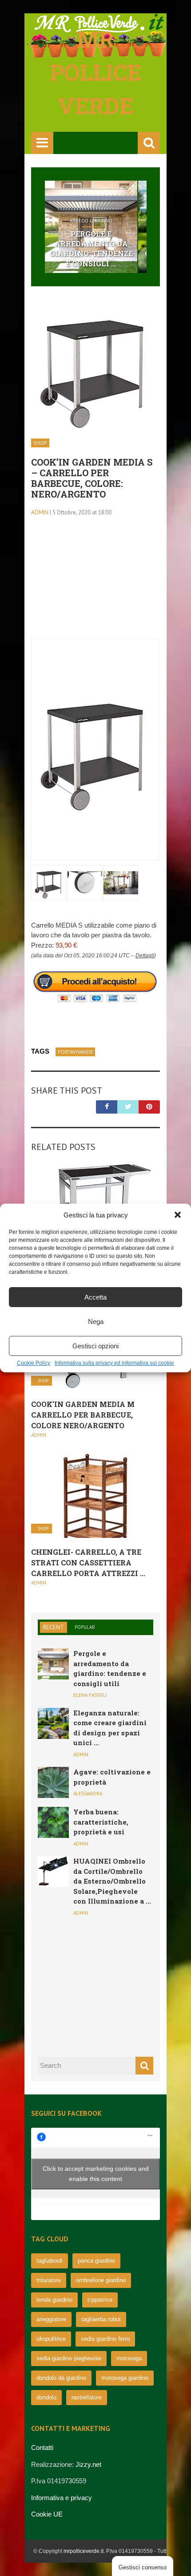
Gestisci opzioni (95, 1346)
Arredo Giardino (91, 221)
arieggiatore (51, 2319)
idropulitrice (51, 2339)
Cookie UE (47, 2514)
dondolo (46, 2397)
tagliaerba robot (101, 2319)
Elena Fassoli (90, 1695)
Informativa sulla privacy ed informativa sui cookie (114, 1363)
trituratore (49, 2280)
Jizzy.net (88, 2464)
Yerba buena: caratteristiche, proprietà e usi (101, 1822)
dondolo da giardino (61, 2378)
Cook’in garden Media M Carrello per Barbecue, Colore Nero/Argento (83, 1415)
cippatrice (100, 2300)
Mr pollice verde (96, 72)
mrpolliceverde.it (84, 2551)
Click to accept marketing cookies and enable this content (96, 2174)
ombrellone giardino (101, 2280)
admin (40, 512)
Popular (85, 1627)
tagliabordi (50, 2261)
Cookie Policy (34, 1363)
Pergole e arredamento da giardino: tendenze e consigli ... (91, 249)
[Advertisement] (95, 583)
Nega (96, 1322)
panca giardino (96, 2261)
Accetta (95, 1297)
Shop (40, 443)
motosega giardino (125, 2378)
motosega (129, 2358)
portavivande (75, 1052)
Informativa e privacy (62, 2498)
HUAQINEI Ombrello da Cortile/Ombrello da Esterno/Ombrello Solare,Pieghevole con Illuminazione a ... (112, 1881)
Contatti (42, 2448)
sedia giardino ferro (105, 2339)
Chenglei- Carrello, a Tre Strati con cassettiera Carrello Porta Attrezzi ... (88, 1563)
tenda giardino (54, 2300)
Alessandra (88, 1794)
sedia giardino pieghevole (69, 2358)
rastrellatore (87, 2397)
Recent (54, 1627)
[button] (178, 1215)
